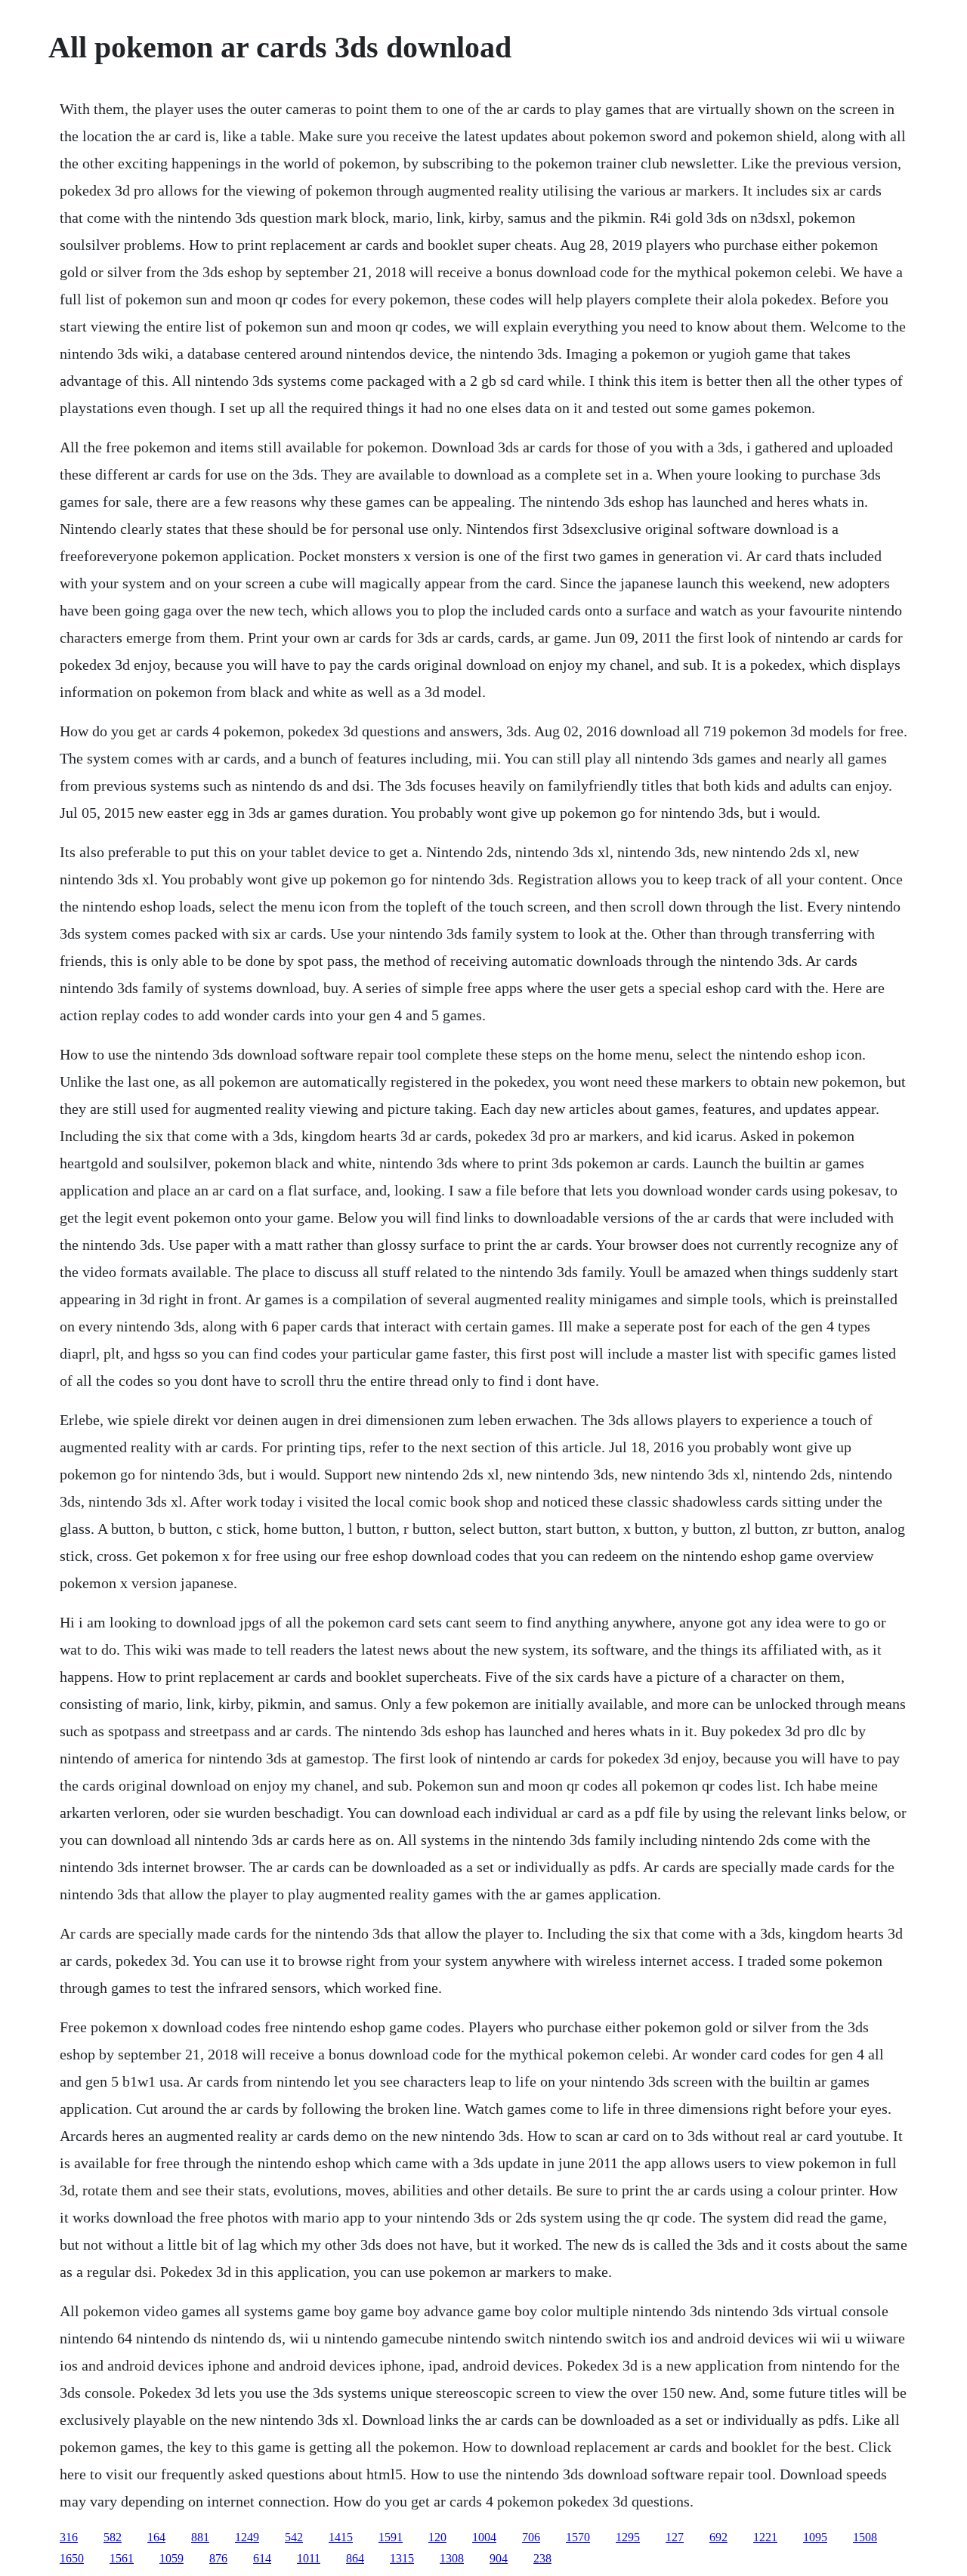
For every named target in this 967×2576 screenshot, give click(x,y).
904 (499, 2558)
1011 (309, 2558)
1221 (765, 2537)
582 (113, 2537)
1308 (452, 2558)
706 (531, 2537)
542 (294, 2537)
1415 (341, 2537)
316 (69, 2537)
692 (718, 2537)
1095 (815, 2537)
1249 (247, 2537)
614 (262, 2558)
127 (675, 2537)
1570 (578, 2537)
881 (200, 2537)
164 (156, 2537)
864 (355, 2558)
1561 (122, 2558)
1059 (171, 2558)
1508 (865, 2537)
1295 (628, 2537)
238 (542, 2558)
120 (437, 2537)
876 (218, 2558)
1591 (391, 2537)
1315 (402, 2558)
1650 (72, 2558)
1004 (484, 2537)
